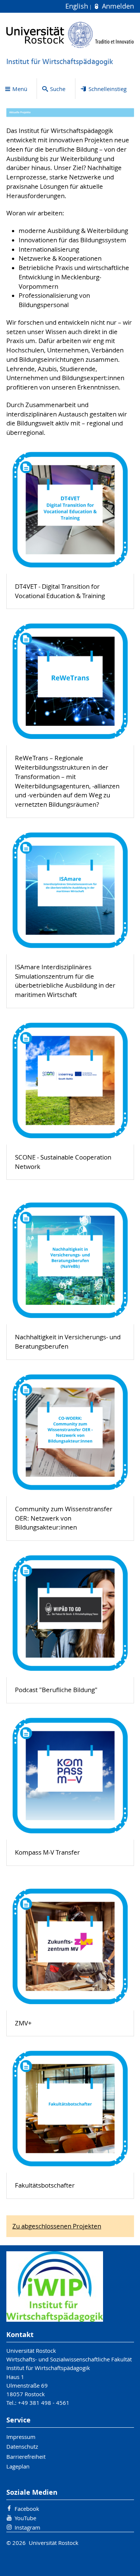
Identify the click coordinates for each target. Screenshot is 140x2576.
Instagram (27, 2527)
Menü (20, 89)
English (78, 6)
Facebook (27, 2509)
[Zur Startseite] (70, 35)
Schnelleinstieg (108, 89)
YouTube (25, 2518)
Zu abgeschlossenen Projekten (57, 2226)
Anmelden (117, 6)
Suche (58, 89)
